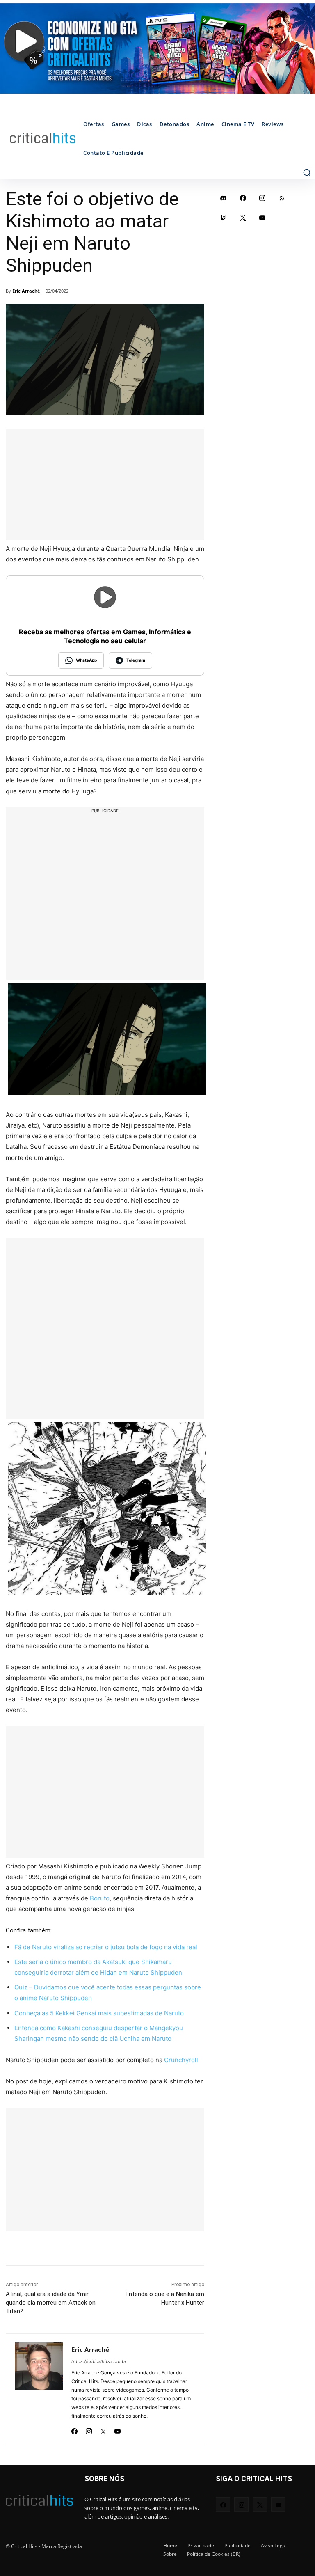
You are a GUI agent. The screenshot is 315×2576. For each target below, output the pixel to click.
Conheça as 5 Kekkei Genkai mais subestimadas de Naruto (99, 2013)
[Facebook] (74, 2429)
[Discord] (224, 198)
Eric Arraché (26, 291)
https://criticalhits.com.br (99, 2361)
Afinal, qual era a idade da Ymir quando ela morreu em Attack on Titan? (51, 2303)
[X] (103, 2429)
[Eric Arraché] (39, 2389)
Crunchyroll (181, 2060)
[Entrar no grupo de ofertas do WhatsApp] (157, 48)
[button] (307, 172)
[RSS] (282, 198)
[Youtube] (118, 2429)
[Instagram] (89, 2429)
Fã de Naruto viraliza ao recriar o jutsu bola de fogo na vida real (106, 1947)
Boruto (100, 1898)
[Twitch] (224, 218)
